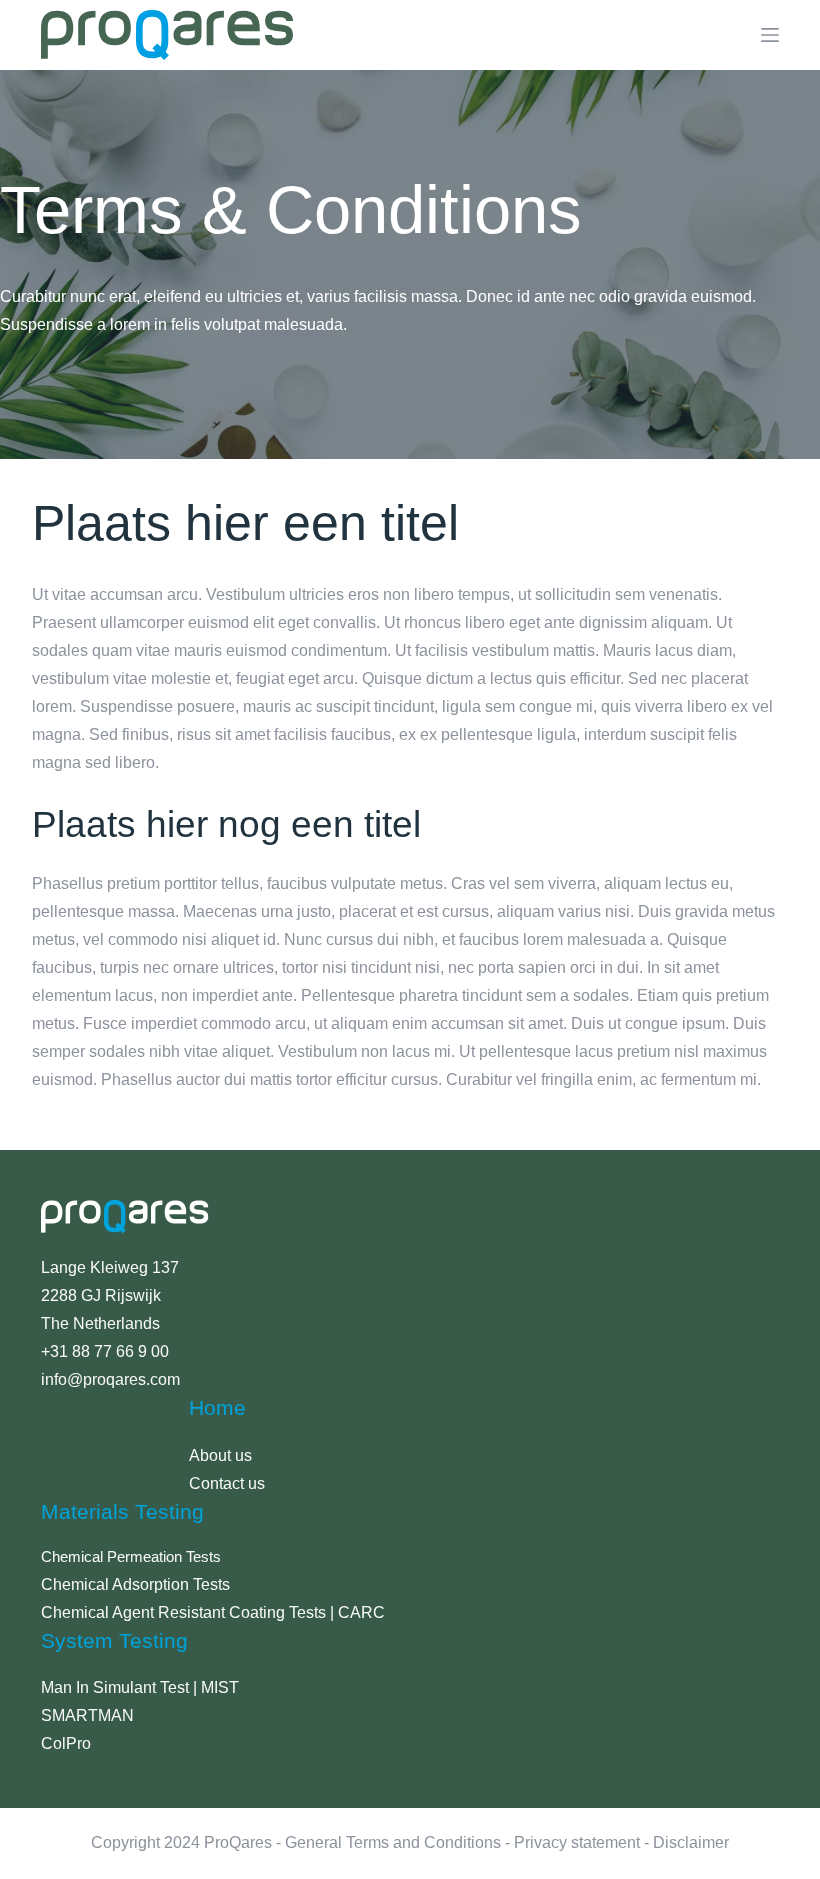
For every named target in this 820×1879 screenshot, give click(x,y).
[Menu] (770, 35)
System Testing (114, 1640)
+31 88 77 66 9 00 (105, 1351)
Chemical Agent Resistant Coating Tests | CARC (213, 1612)
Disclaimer (691, 1842)
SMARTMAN (87, 1715)
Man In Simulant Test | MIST (140, 1687)
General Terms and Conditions (393, 1842)
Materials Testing (122, 1511)
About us (220, 1455)
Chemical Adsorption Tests (135, 1584)
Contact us (227, 1483)
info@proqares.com (110, 1379)
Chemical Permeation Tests (131, 1557)
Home (217, 1407)
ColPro (66, 1743)
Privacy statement (577, 1842)
